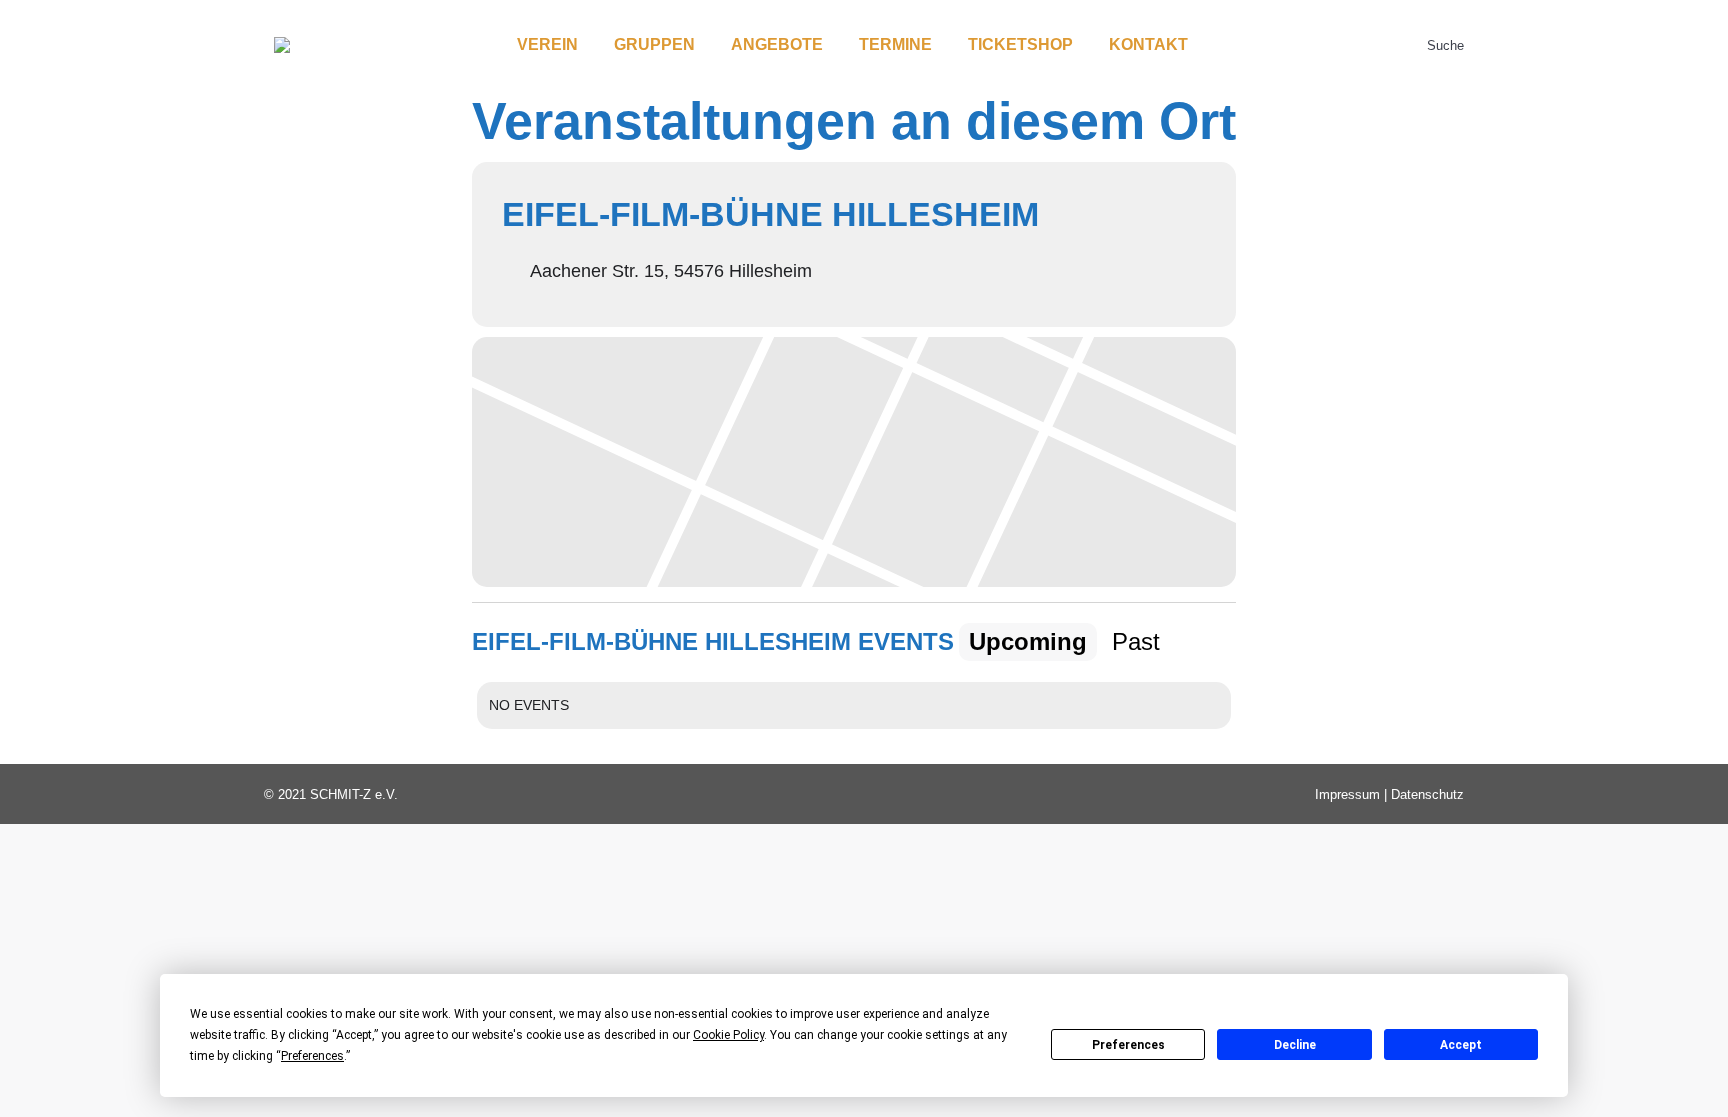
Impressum (1347, 794)
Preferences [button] (312, 1056)
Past (1136, 641)
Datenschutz (1427, 794)
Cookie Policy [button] (728, 1035)
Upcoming (1028, 641)
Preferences (1128, 1045)
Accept (1461, 1045)
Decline (1295, 1045)
